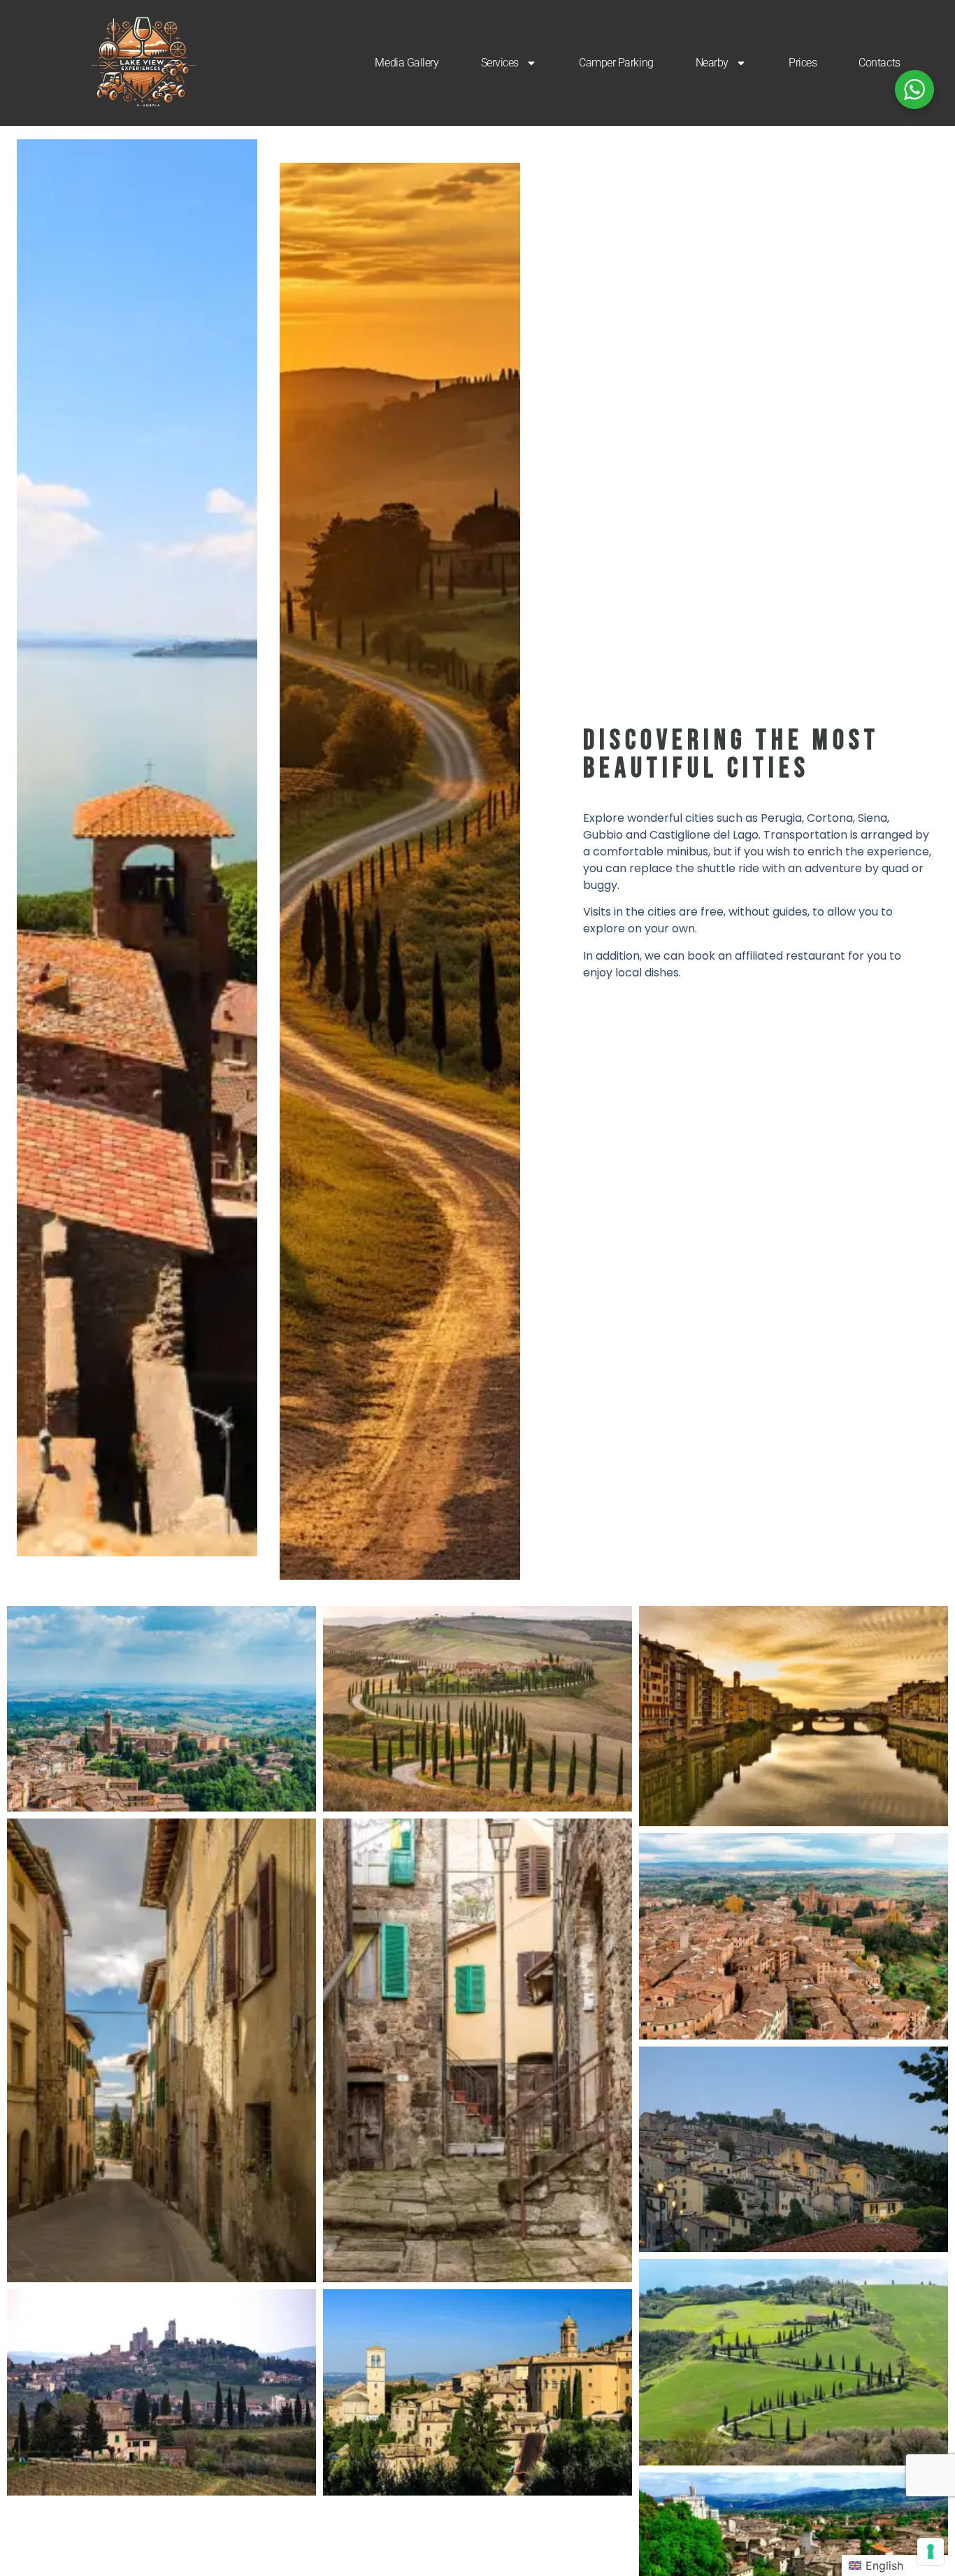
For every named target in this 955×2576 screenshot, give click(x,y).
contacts (879, 63)
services (500, 63)
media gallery (407, 63)
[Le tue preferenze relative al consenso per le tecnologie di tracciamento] (931, 2552)
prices (803, 63)
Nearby (712, 63)
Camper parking (616, 63)
